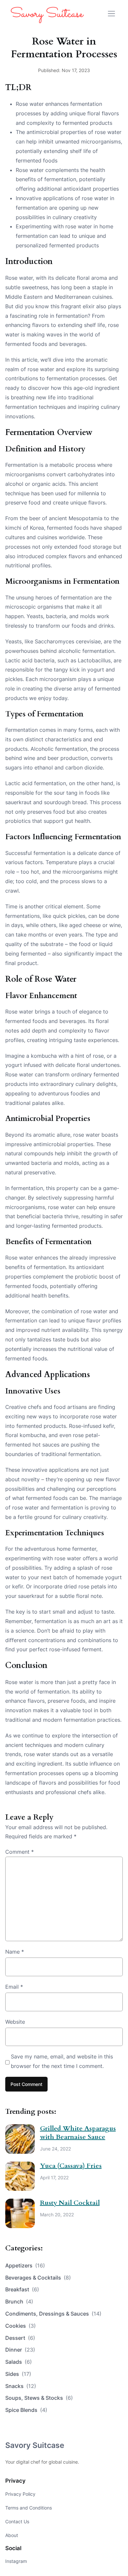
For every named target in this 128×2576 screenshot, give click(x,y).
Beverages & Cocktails (38, 2278)
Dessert (20, 2338)
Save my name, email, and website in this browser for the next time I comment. (62, 2061)
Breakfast (22, 2289)
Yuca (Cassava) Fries (71, 2166)
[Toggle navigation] (111, 14)
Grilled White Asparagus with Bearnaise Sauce (78, 2133)
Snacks (21, 2386)
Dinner (20, 2350)
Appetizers (25, 2265)
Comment (20, 1852)
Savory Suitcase (35, 2445)
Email (14, 1987)
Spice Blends (26, 2410)
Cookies (21, 2326)
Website (15, 2022)
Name (15, 1952)
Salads (19, 2362)
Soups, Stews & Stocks (39, 2398)
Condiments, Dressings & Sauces (53, 2314)
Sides (18, 2374)
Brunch (19, 2301)
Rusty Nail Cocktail (70, 2203)
